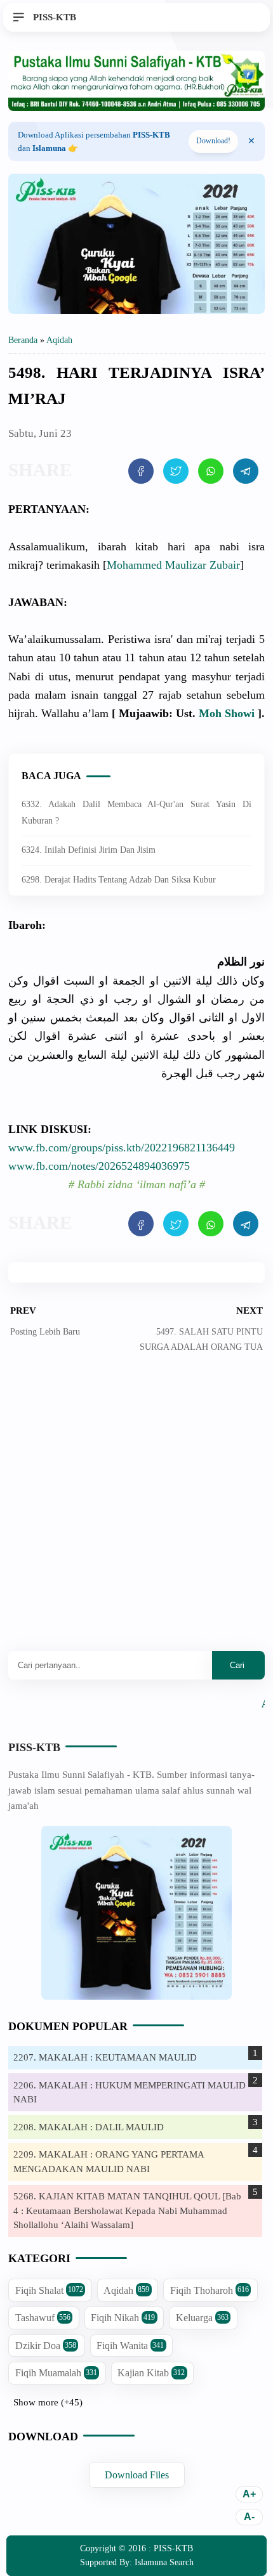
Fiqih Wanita (130, 2346)
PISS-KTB (34, 1747)
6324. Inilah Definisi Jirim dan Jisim (89, 850)
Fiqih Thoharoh (210, 2290)
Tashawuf (43, 2318)
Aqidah (126, 2290)
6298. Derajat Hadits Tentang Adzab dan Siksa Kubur (119, 880)
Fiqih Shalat (49, 2290)
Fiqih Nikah (123, 2318)
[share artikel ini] (141, 471)
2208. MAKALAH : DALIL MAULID (89, 2127)
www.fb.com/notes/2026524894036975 (99, 1166)
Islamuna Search (164, 2562)
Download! (213, 141)
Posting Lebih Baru (45, 1332)
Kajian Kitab (151, 2373)
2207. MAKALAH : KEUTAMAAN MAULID (105, 2057)
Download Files (137, 2475)
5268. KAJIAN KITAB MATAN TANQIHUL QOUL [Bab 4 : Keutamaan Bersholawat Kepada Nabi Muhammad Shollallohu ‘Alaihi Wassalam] (127, 2210)
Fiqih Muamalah (56, 2373)
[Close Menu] (251, 141)
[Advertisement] (136, 1511)
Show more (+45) (48, 2402)
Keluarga (202, 2318)
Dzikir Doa (46, 2346)
